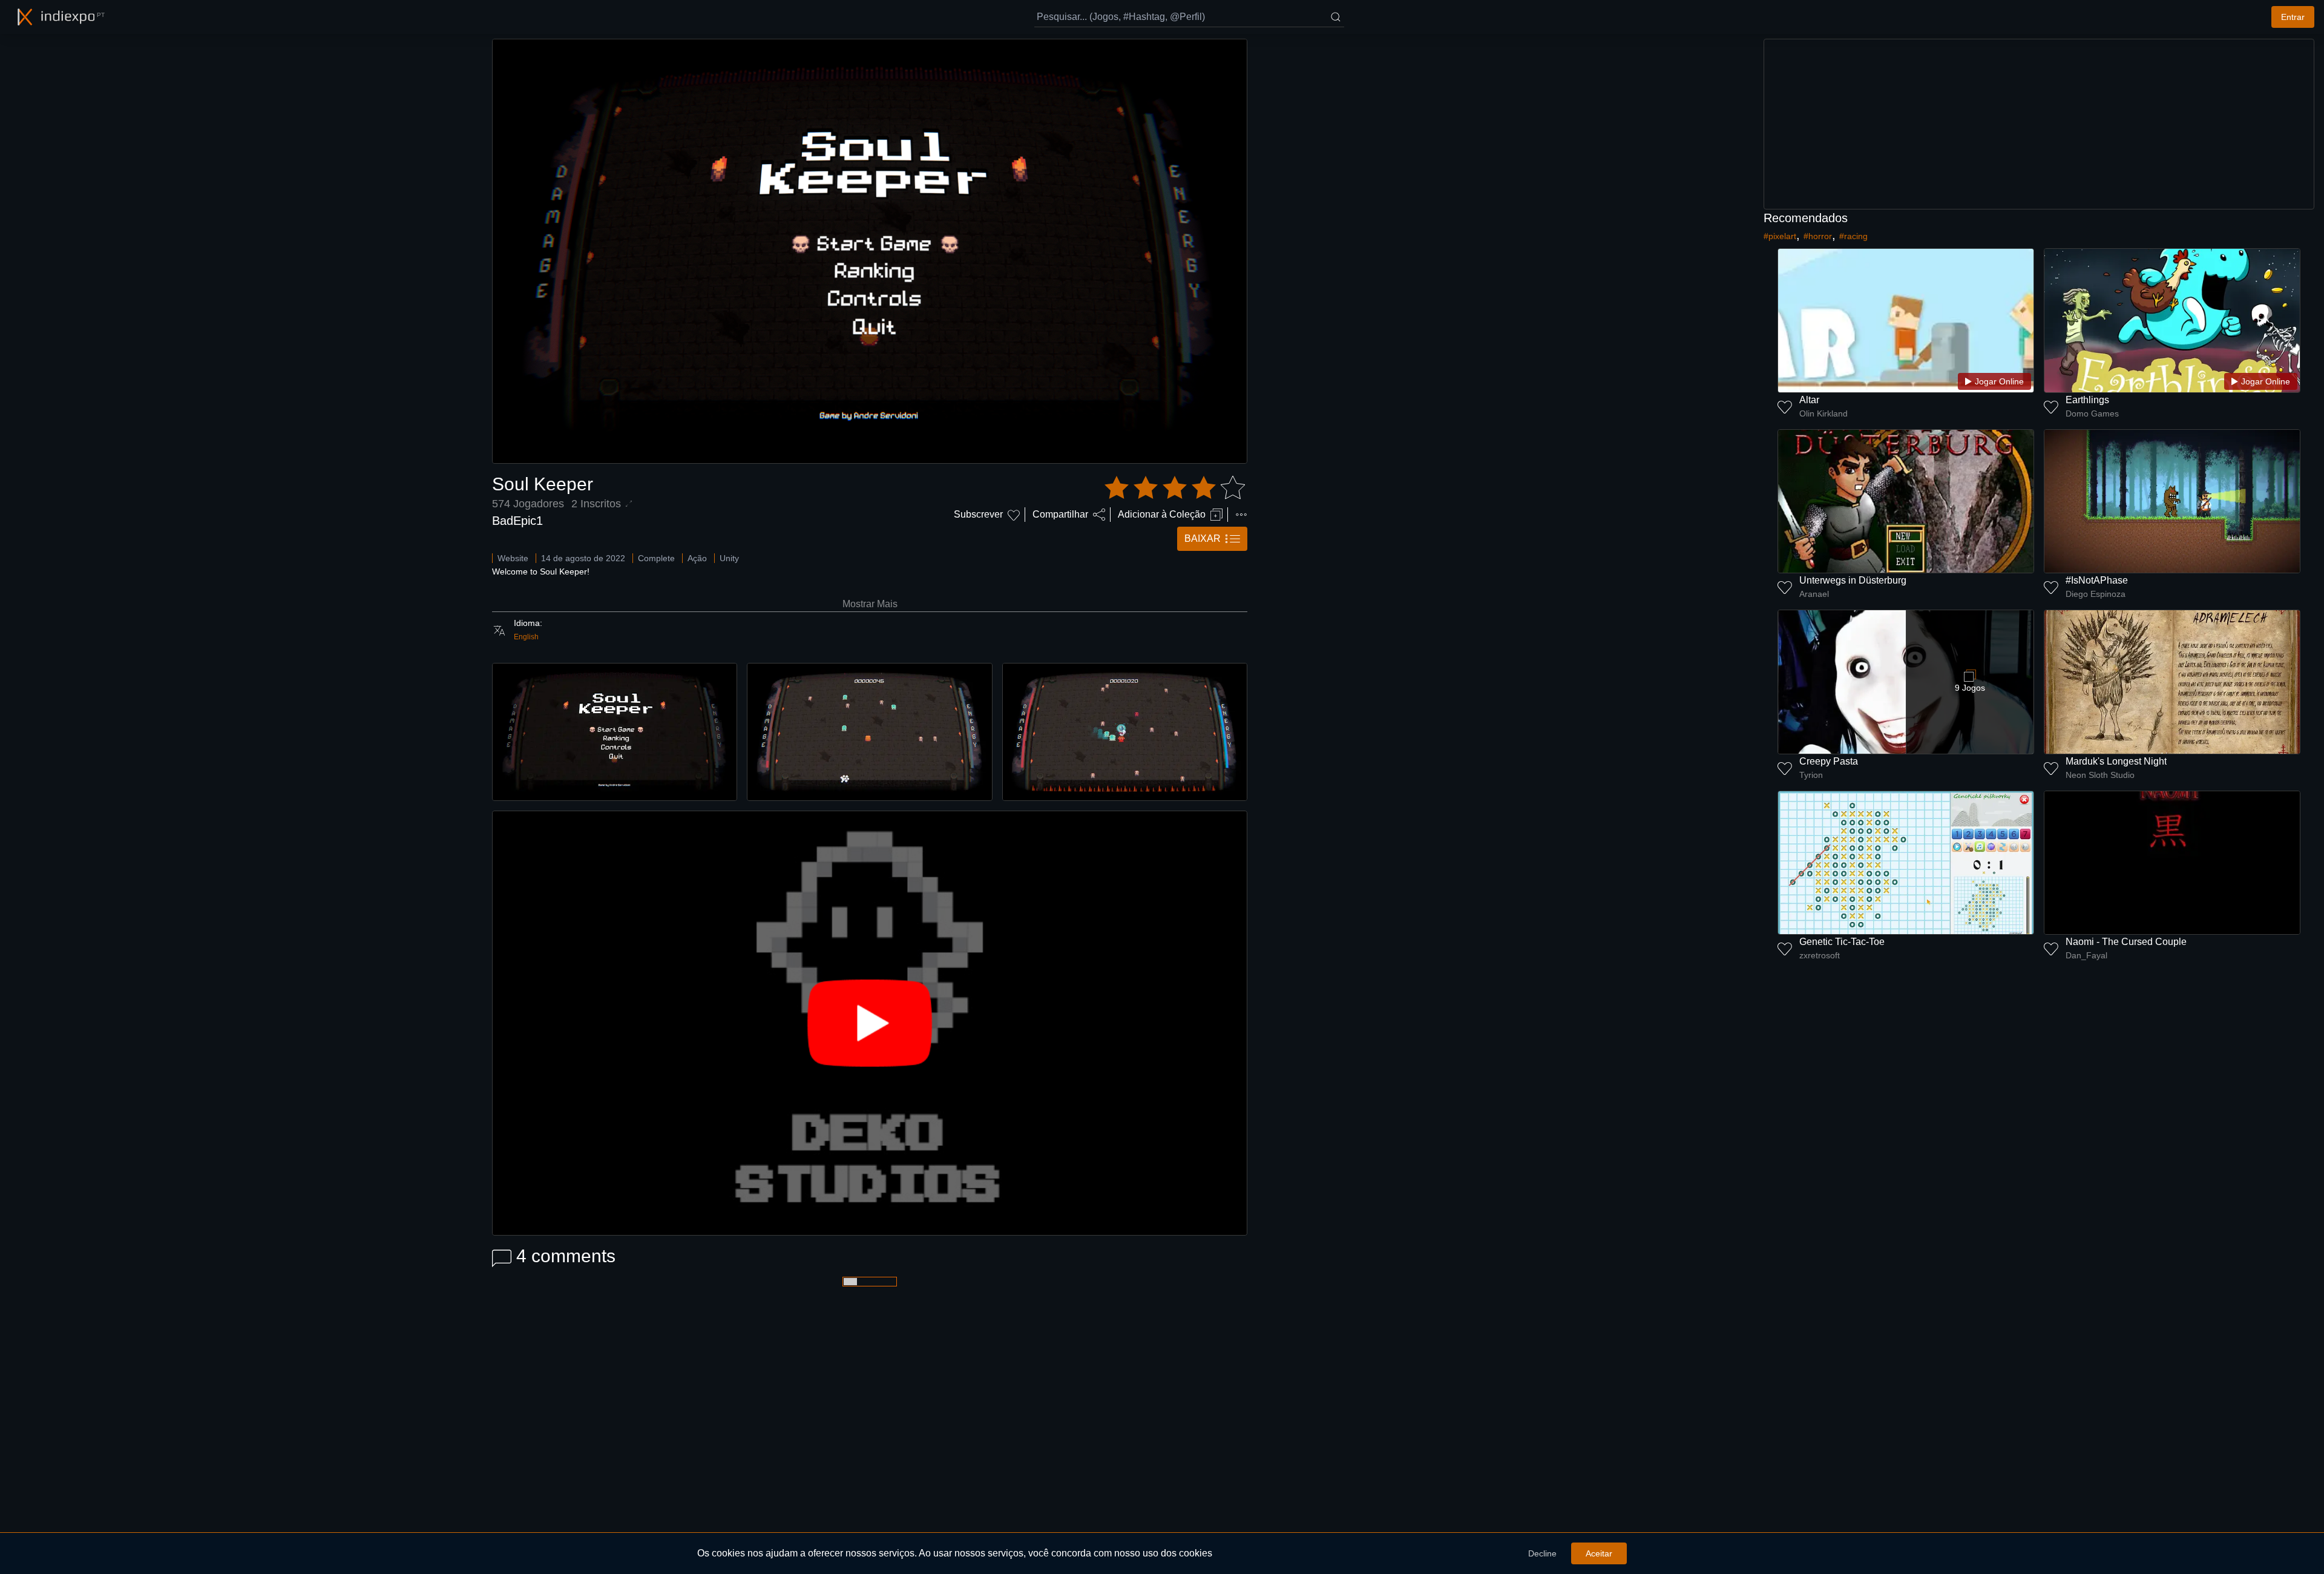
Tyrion (1811, 775)
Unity (729, 558)
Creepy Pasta (1829, 761)
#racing (1853, 236)
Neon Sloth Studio (2100, 775)
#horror (1818, 236)
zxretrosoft (1820, 955)
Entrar (2293, 17)
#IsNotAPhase (2097, 580)
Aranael (1814, 594)
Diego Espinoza (2096, 594)
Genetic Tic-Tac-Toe (1842, 942)
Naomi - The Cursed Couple (2126, 942)
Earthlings (2087, 400)
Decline (1542, 1553)
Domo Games (2092, 413)
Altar (1809, 400)
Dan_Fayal (2086, 955)
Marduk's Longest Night (2116, 761)
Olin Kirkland (1823, 413)
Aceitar (1599, 1553)
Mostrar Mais (870, 604)
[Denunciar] (1241, 515)
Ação (697, 558)
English (526, 637)
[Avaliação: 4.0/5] (1175, 488)
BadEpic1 (517, 521)
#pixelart (1780, 236)
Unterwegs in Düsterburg (1853, 580)
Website (513, 558)
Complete (656, 558)
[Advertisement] (2039, 124)
